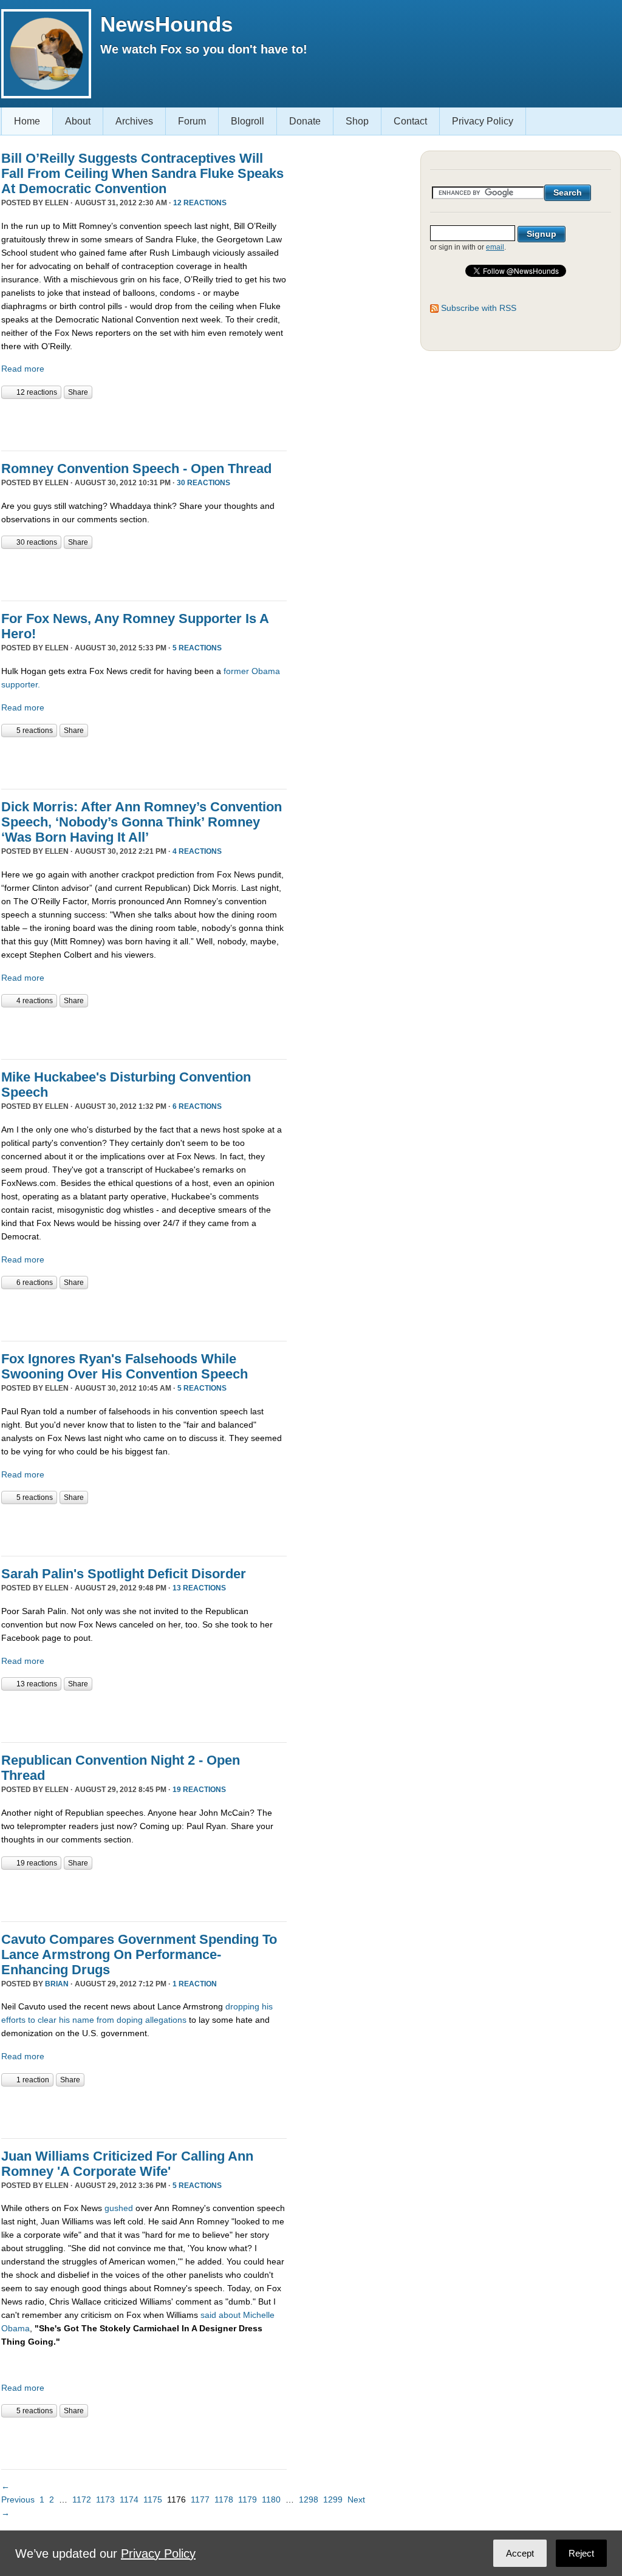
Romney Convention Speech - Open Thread (136, 469)
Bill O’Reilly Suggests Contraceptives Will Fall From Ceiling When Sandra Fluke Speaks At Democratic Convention (142, 173)
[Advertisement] (143, 423)
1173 (105, 2499)
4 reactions (197, 851)
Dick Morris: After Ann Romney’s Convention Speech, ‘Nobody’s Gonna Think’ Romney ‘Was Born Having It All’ (142, 822)
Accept (520, 2553)
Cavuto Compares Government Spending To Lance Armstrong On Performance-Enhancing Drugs (139, 1954)
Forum (192, 121)
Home (27, 121)
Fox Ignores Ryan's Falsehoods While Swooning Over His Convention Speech (125, 1366)
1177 (200, 2499)
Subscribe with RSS (479, 308)
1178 (224, 2499)
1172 (82, 2499)
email (495, 247)
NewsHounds (166, 24)
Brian (57, 1984)
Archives (134, 121)
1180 (271, 2499)
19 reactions (199, 1790)
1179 (248, 2499)
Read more (23, 369)
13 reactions (199, 1588)
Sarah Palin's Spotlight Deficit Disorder (124, 1574)
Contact (410, 121)
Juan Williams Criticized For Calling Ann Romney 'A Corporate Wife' (127, 2164)
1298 (309, 2499)
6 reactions (197, 1106)
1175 (153, 2499)
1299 (333, 2499)
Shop (357, 121)
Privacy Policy (483, 121)
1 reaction (195, 1984)
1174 (129, 2499)
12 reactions (200, 203)
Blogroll (248, 121)
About (78, 121)
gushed (119, 2208)
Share (78, 392)
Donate (305, 121)
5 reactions (197, 648)
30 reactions (203, 483)
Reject (581, 2553)
